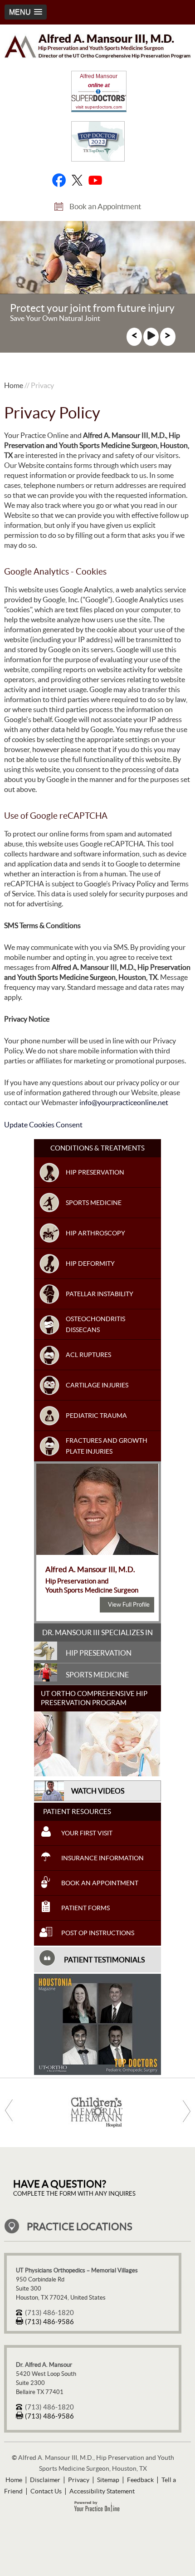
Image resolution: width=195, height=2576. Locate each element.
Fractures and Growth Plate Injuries (107, 1446)
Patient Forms (85, 1908)
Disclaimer (45, 2480)
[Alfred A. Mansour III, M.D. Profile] (97, 1552)
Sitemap (108, 2480)
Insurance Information (102, 1858)
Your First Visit (87, 1833)
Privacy (79, 2480)
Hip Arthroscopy (95, 1233)
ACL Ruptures (88, 1355)
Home (14, 385)
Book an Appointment (105, 206)
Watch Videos (98, 1791)
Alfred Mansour (99, 76)
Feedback (140, 2480)
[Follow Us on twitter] (77, 180)
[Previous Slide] (134, 338)
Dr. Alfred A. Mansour (44, 2365)
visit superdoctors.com (99, 107)
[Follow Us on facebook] (59, 180)
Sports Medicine (94, 1203)
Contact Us (46, 2491)
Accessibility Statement (102, 2491)
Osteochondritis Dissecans (95, 1324)
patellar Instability (100, 1294)
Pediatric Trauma (96, 1416)
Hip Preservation (95, 1172)
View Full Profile (129, 1605)
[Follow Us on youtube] (95, 180)
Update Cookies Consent (43, 1125)
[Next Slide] (168, 338)
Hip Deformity (90, 1263)
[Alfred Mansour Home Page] (98, 56)
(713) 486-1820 (49, 2313)
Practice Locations (80, 2227)
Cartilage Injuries (97, 1385)
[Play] (151, 338)
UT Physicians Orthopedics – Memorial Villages (77, 2270)
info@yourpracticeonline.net (124, 1102)
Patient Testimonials (104, 1960)
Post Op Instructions (98, 1933)
